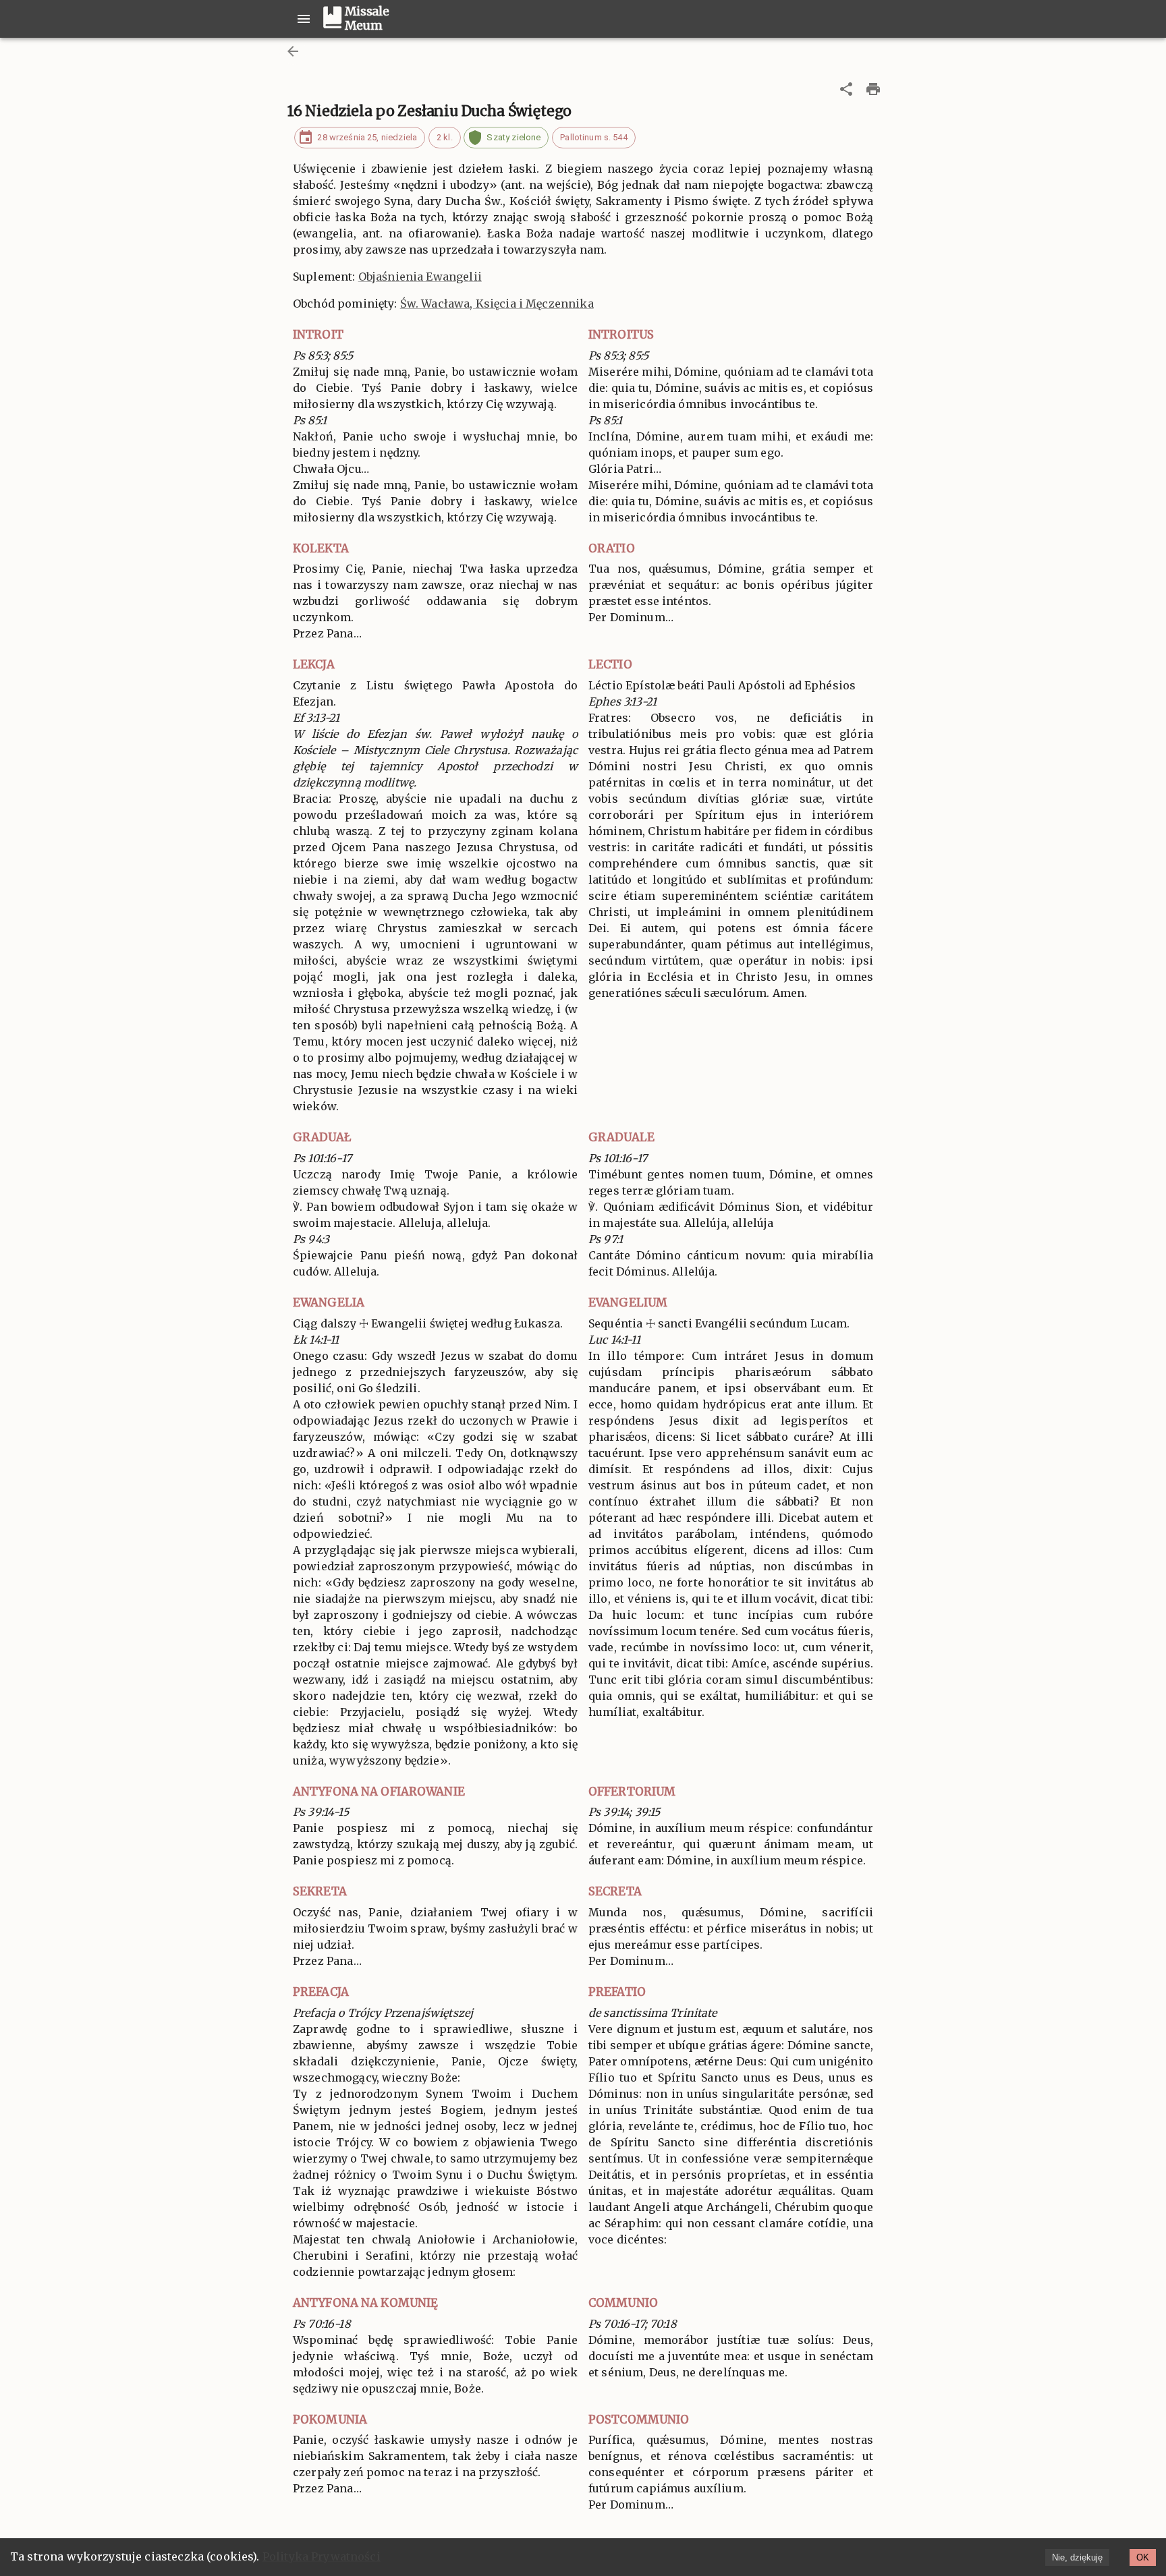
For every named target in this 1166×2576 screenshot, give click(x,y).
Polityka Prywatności (322, 2556)
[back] (293, 51)
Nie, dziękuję (1077, 2557)
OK (1143, 2557)
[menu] (304, 19)
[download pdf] (873, 89)
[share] (846, 89)
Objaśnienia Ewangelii (420, 277)
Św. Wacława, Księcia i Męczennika (497, 304)
